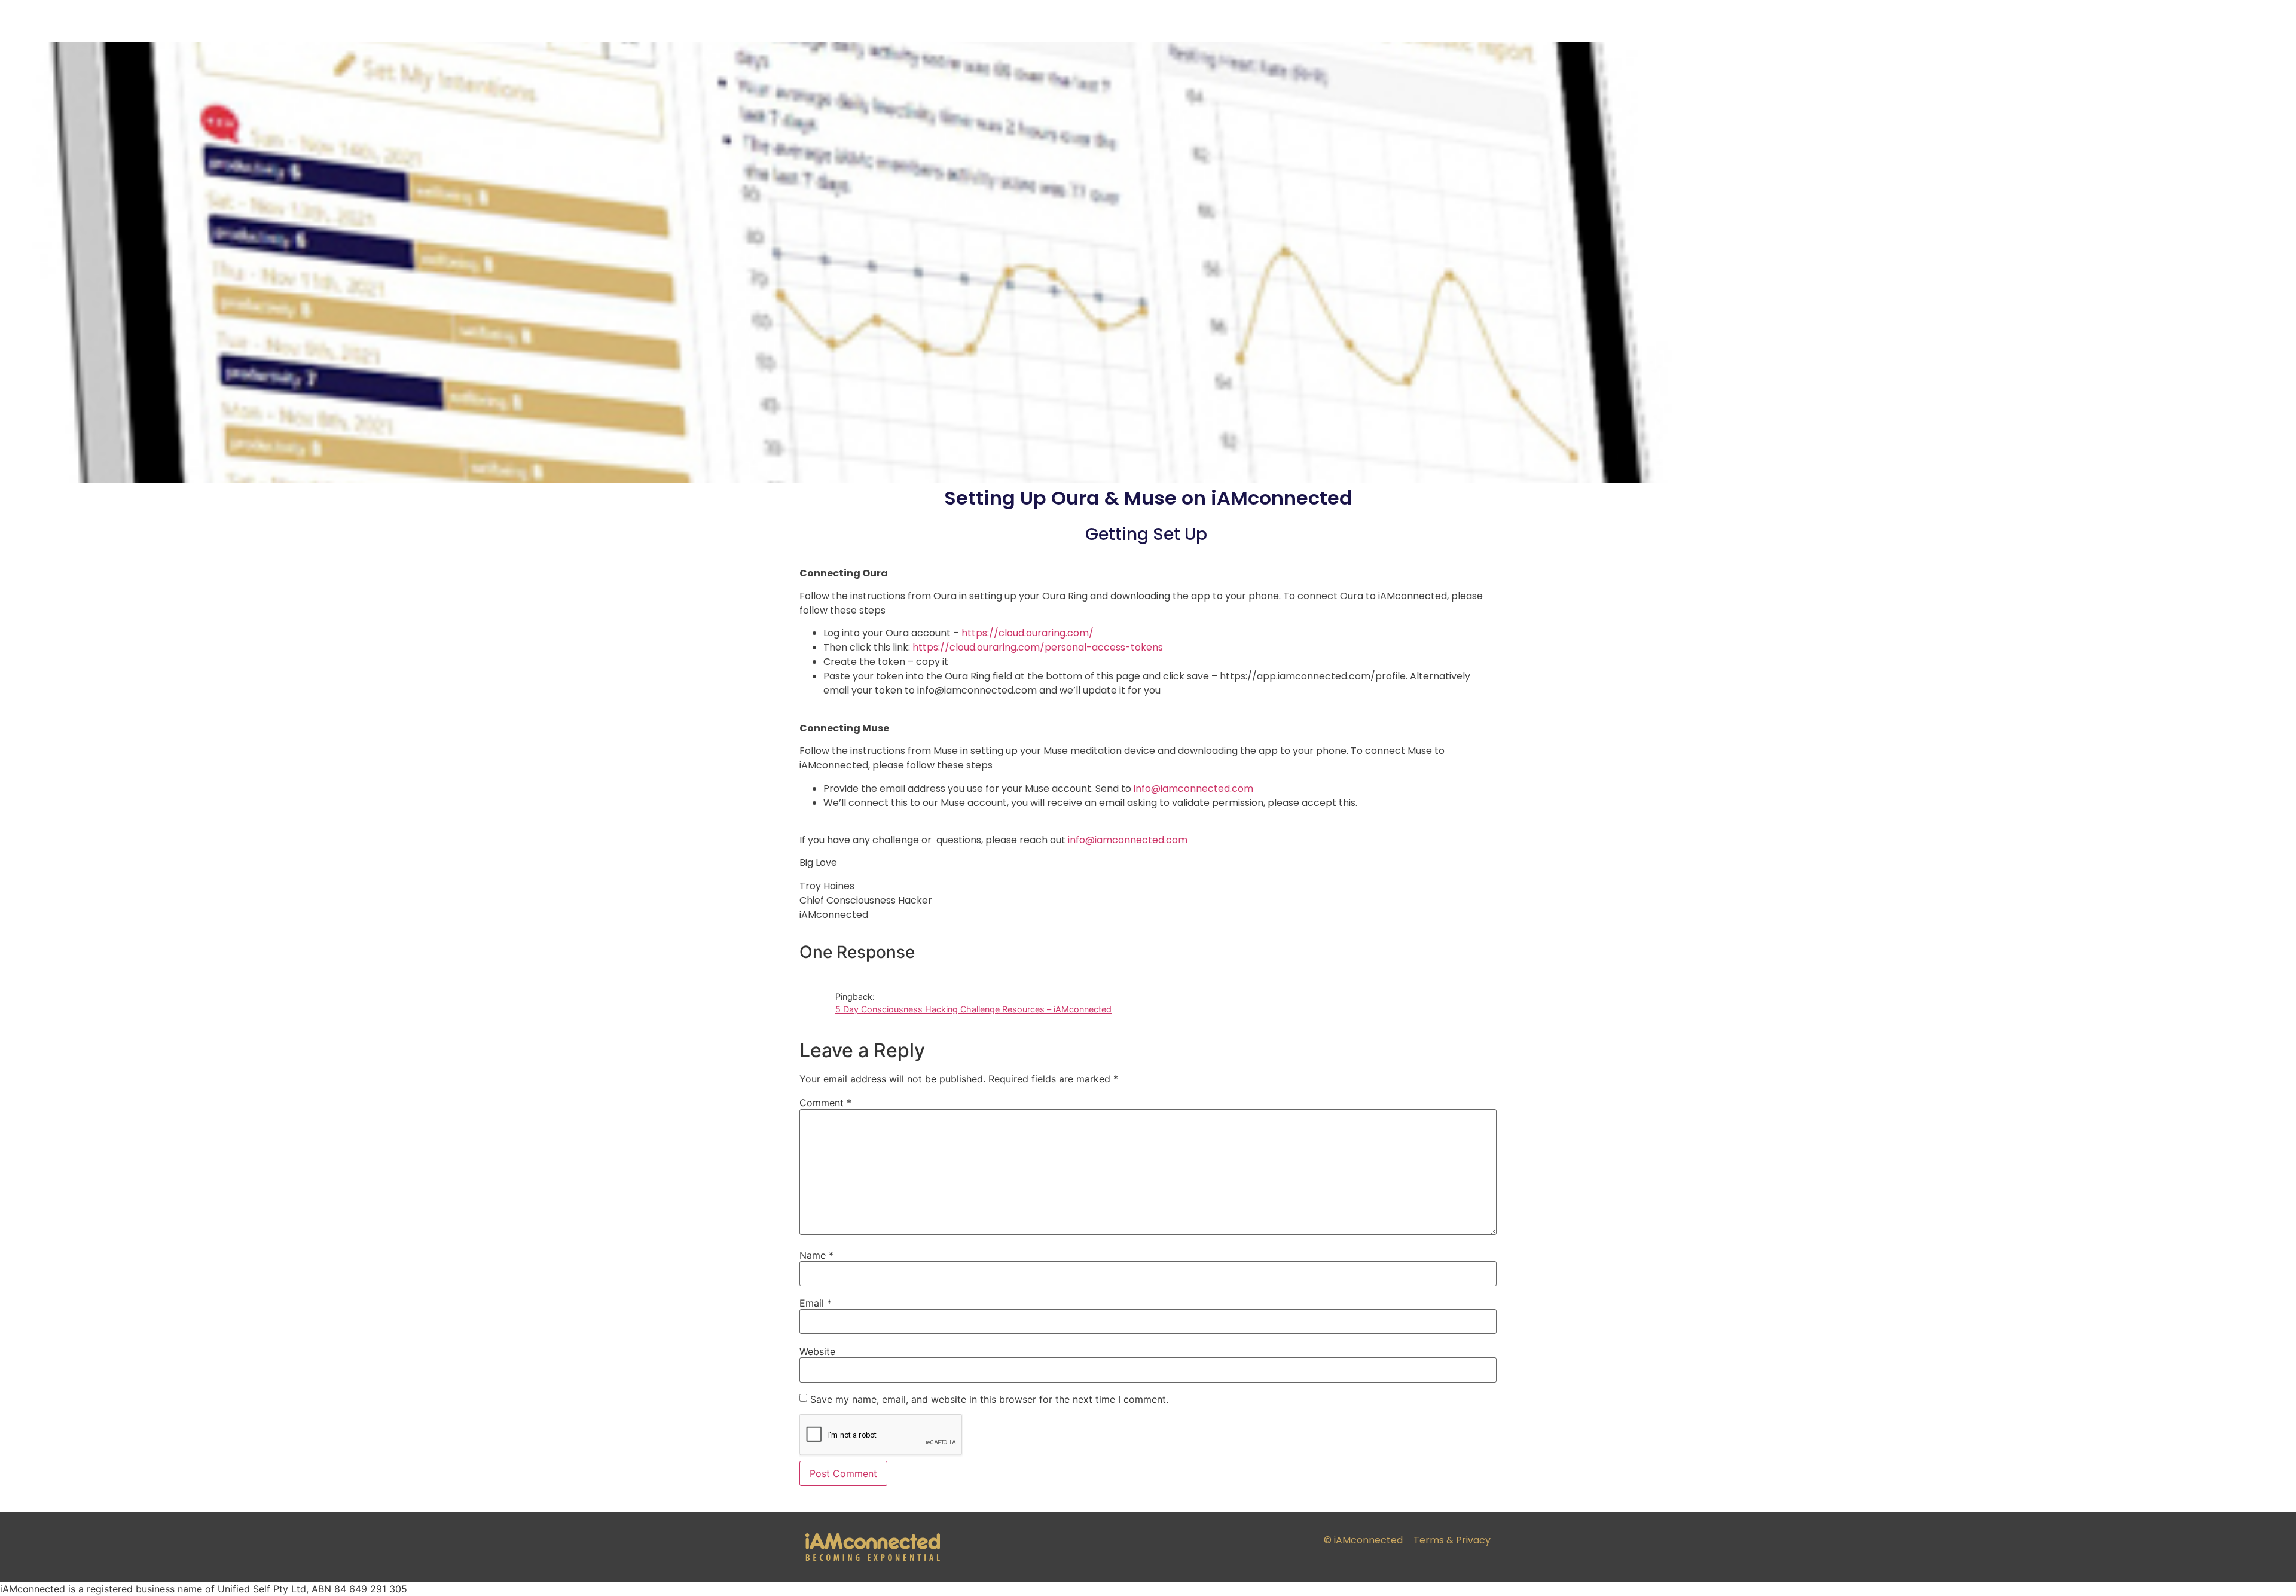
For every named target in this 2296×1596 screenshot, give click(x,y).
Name (816, 1255)
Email (816, 1303)
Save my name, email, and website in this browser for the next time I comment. (989, 1399)
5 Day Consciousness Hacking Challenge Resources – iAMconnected (973, 1009)
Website (817, 1351)
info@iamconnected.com (1128, 840)
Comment (825, 1103)
